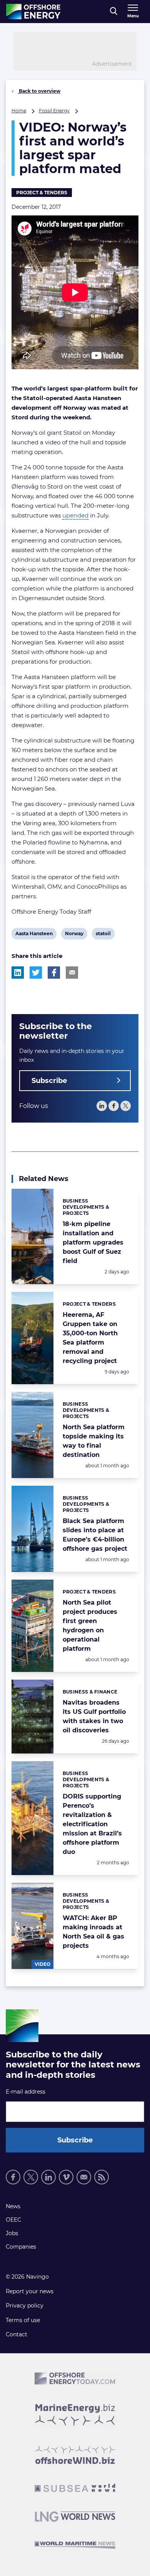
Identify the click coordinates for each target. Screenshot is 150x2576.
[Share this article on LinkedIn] (18, 973)
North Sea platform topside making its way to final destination (94, 1441)
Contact (17, 2334)
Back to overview (39, 91)
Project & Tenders (42, 193)
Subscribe (49, 1081)
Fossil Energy (54, 111)
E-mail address (26, 2092)
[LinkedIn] (102, 1106)
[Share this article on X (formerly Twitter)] (36, 973)
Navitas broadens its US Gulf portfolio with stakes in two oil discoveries (94, 1716)
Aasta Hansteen (34, 935)
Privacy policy (25, 2306)
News (13, 2206)
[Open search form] (114, 12)
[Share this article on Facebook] (54, 973)
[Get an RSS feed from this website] (102, 2177)
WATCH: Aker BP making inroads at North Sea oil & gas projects (93, 1932)
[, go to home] (33, 12)
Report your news (30, 2291)
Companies (21, 2247)
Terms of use (23, 2320)
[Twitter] (126, 1106)
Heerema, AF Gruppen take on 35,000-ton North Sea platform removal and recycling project (90, 1338)
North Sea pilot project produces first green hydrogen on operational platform (90, 1626)
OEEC (13, 2220)
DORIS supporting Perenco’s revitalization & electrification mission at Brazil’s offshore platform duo (92, 1824)
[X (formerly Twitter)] (31, 2177)
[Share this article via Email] (72, 973)
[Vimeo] (66, 2177)
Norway (74, 935)
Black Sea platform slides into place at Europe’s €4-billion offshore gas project (95, 1535)
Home (19, 111)
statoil (103, 935)
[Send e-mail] (84, 2177)
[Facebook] (114, 1106)
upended (75, 515)
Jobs (12, 2233)
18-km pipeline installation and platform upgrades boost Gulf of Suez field (93, 1242)
